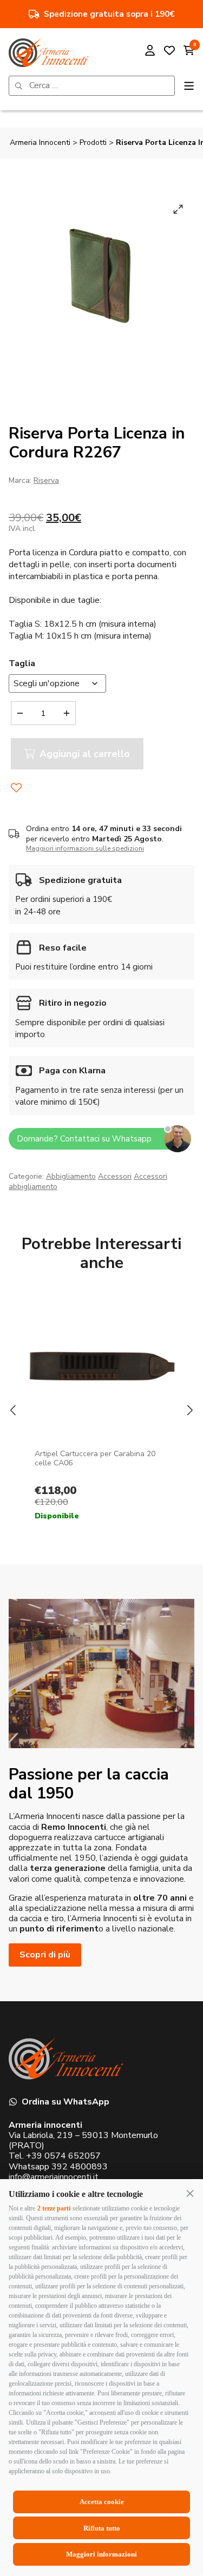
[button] (190, 2193)
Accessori (115, 1176)
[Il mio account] (150, 52)
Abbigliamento (71, 1176)
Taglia (22, 663)
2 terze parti (54, 2208)
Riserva (46, 480)
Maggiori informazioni (101, 2554)
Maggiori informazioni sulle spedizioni (85, 848)
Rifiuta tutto (102, 2528)
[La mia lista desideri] (169, 52)
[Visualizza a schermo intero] (178, 209)
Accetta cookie (102, 2502)
